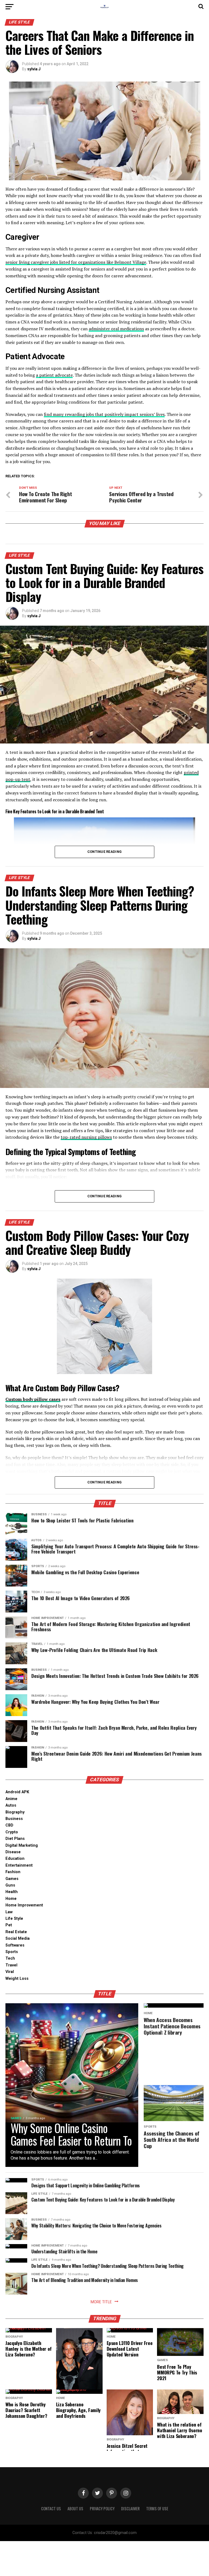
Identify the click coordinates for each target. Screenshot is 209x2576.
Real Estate (16, 1932)
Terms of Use (157, 2508)
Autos (11, 1805)
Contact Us (51, 2508)
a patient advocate (54, 375)
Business (14, 1819)
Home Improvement (24, 1905)
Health (12, 1892)
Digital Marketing (22, 1845)
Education (15, 1859)
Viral (10, 1972)
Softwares (15, 1945)
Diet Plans (15, 1839)
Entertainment (19, 1865)
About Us (75, 2508)
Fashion (13, 1872)
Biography (15, 1812)
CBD (9, 1825)
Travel (11, 1965)
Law (9, 1912)
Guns (10, 1885)
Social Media (18, 1938)
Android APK (17, 1792)
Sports (12, 1952)
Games (12, 1879)
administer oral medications (116, 329)
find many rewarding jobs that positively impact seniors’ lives (104, 414)
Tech (10, 1958)
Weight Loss (17, 1979)
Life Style (14, 1919)
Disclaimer (130, 2508)
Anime (11, 1799)
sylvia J (34, 69)
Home (11, 1899)
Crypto (12, 1832)
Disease (13, 1852)
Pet (9, 1925)
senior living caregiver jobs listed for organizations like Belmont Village (76, 262)
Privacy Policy (102, 2508)
